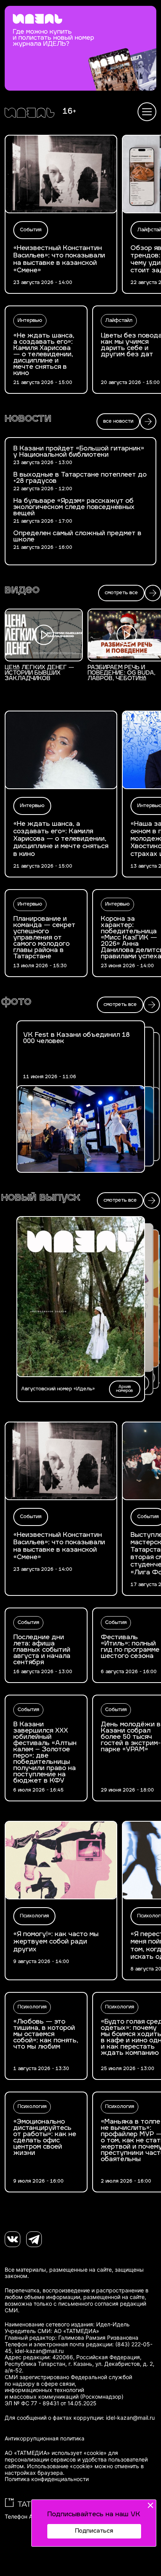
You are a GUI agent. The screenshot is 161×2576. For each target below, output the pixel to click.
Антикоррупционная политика (45, 2438)
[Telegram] (34, 2239)
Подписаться (94, 2531)
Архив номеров (124, 1389)
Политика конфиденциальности (47, 2479)
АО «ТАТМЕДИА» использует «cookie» (56, 2453)
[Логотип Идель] (30, 114)
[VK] (13, 2239)
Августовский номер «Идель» (58, 1389)
